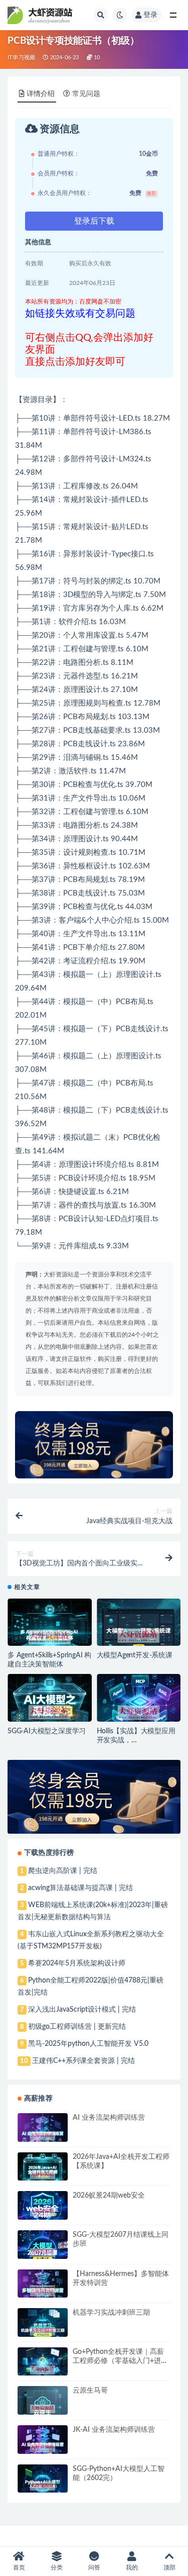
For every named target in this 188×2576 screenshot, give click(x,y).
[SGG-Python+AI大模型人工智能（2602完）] (43, 2486)
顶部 (169, 2567)
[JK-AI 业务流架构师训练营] (43, 2448)
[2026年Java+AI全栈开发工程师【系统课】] (43, 2175)
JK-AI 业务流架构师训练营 (114, 2430)
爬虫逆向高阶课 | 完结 (63, 1871)
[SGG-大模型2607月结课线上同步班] (43, 2253)
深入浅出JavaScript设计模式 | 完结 (82, 2010)
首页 (19, 2567)
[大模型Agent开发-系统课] (139, 1636)
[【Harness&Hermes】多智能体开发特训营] (43, 2292)
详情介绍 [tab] (41, 94)
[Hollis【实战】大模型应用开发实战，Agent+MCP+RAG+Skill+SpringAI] (139, 1713)
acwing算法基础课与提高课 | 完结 (80, 1888)
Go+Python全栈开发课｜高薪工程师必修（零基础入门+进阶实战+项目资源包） (120, 2361)
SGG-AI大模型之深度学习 (47, 1731)
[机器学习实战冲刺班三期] (43, 2331)
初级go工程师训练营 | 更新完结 (77, 2027)
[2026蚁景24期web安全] (43, 2212)
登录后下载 (94, 221)
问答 (94, 2567)
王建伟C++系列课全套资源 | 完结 (83, 2061)
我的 (132, 2567)
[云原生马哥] (43, 2409)
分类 (57, 2567)
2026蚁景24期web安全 (109, 2196)
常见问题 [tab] (86, 94)
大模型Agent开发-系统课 (135, 1655)
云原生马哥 (90, 2391)
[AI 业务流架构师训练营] (43, 2136)
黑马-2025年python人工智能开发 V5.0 (88, 2044)
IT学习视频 (21, 58)
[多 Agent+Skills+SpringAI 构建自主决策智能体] (50, 1637)
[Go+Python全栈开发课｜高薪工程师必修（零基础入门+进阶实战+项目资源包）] (43, 2370)
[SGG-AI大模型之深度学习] (50, 1712)
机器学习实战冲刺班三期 (111, 2313)
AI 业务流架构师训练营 (109, 2118)
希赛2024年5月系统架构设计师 (77, 1963)
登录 (150, 15)
